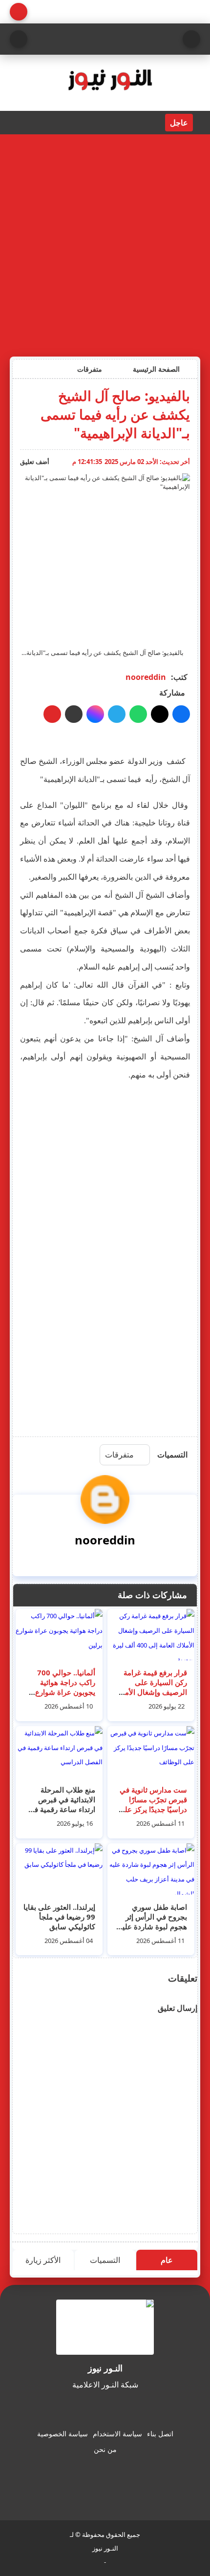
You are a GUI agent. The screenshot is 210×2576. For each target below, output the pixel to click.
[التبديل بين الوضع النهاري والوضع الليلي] (19, 12)
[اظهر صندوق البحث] (19, 39)
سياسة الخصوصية (63, 2434)
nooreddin (146, 677)
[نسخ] (74, 714)
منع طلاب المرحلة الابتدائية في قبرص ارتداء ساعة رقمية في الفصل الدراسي (62, 1804)
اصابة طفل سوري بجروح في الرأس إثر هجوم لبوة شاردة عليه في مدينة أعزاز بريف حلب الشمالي (153, 1926)
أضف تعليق (35, 462)
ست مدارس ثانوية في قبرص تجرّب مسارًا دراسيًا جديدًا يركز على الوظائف (153, 1804)
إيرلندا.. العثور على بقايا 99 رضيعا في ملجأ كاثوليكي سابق (59, 1917)
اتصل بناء (160, 2434)
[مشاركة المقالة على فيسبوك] (181, 714)
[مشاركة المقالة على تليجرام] (117, 714)
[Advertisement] (105, 244)
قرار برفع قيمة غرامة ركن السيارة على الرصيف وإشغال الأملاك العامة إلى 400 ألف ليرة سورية (151, 1692)
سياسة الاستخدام (117, 2434)
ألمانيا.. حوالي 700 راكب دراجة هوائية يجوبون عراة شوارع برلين (65, 1687)
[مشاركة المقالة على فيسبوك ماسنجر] (95, 714)
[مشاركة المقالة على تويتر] (160, 714)
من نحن (105, 2449)
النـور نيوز (105, 2548)
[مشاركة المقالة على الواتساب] (138, 714)
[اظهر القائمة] (191, 39)
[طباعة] (52, 714)
